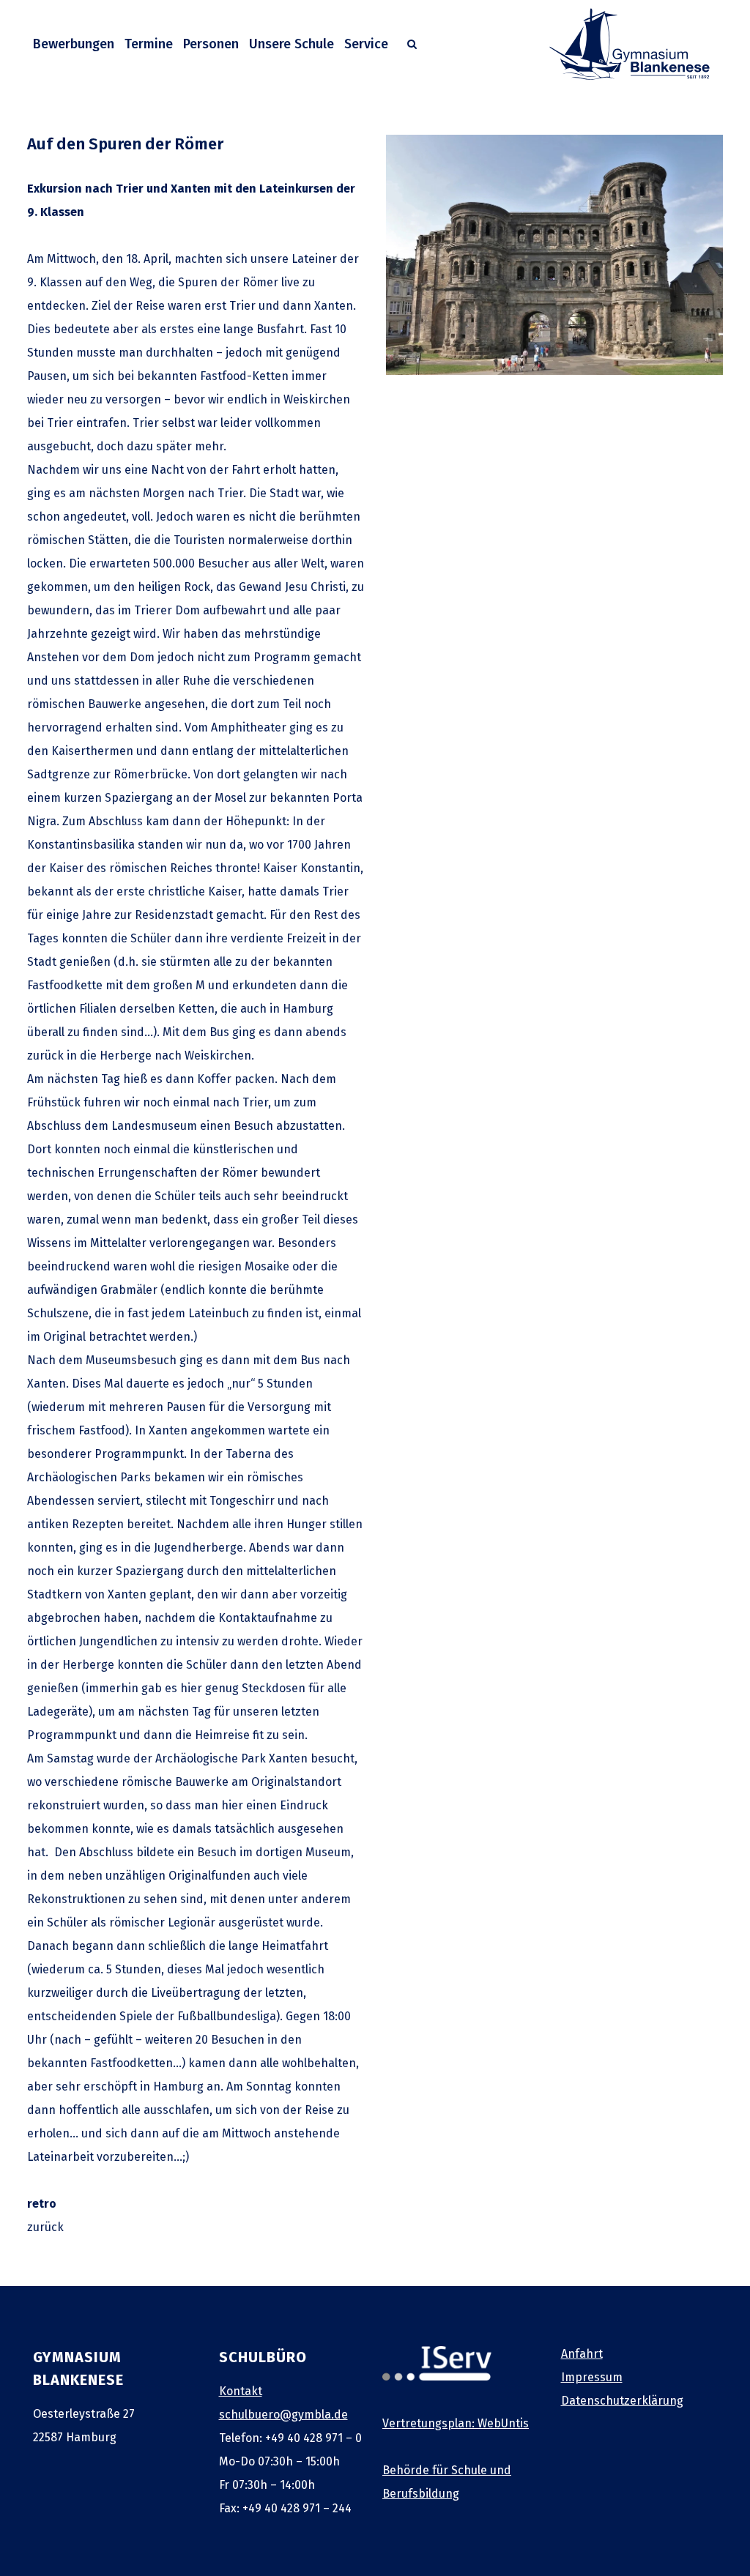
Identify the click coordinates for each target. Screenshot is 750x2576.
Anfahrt (582, 2354)
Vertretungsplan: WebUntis (456, 2423)
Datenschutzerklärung (622, 2401)
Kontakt (241, 2391)
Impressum (592, 2377)
